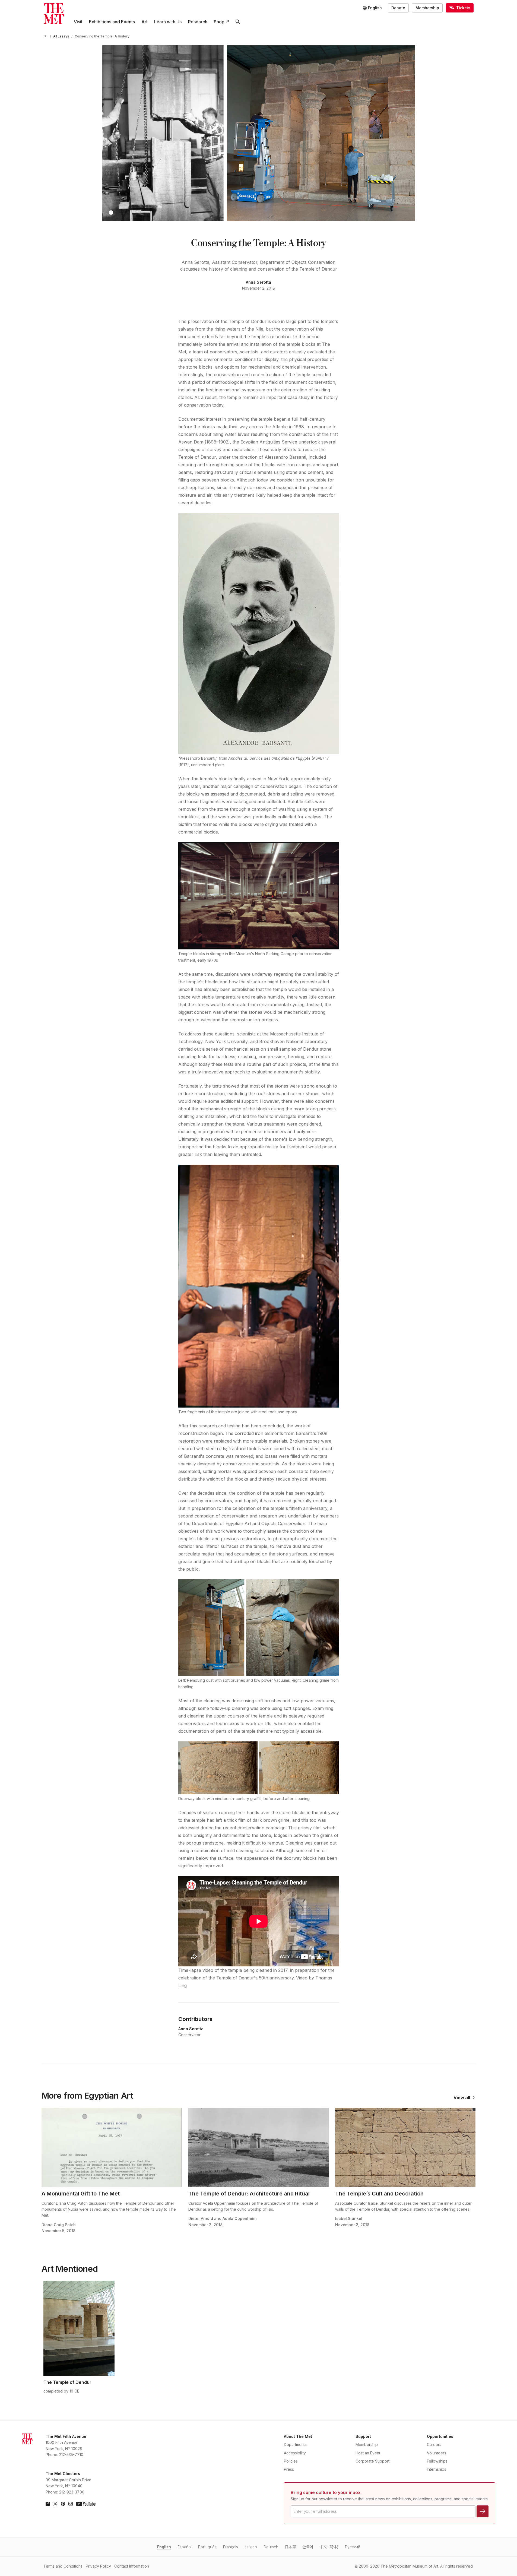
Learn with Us (168, 22)
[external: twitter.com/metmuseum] (55, 2504)
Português (207, 2547)
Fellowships (437, 2461)
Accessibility (295, 2453)
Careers (434, 2444)
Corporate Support (372, 2461)
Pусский (353, 2547)
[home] (46, 36)
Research (198, 22)
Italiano (251, 2547)
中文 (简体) (329, 2547)
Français (231, 2547)
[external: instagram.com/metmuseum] (71, 2504)
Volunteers (437, 2453)
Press (289, 2469)
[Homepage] (54, 14)
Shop (219, 22)
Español (185, 2547)
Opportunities (440, 2436)
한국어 (308, 2547)
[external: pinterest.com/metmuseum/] (63, 2504)
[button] (111, 213)
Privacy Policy (98, 2566)
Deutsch (271, 2547)
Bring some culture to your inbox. (326, 2492)
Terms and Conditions (63, 2566)
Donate (398, 8)
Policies (291, 2461)
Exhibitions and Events (112, 22)
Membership (427, 8)
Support (363, 2436)
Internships (437, 2469)
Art (145, 22)
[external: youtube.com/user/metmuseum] (86, 2504)
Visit (78, 22)
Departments (295, 2444)
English (164, 2547)
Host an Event (368, 2453)
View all (462, 2097)
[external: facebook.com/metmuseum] (48, 2504)
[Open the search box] (238, 22)
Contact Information (132, 2566)
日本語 (290, 2547)
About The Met (298, 2436)
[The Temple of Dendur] (79, 2328)
